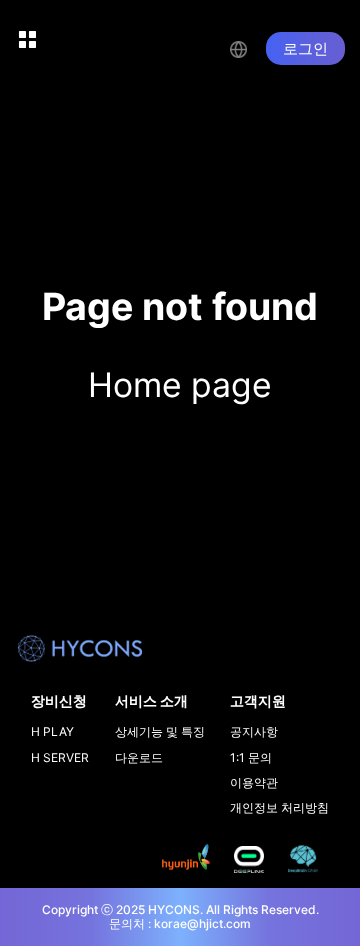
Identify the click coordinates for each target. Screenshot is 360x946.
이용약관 (254, 782)
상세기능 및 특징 (160, 731)
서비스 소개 (151, 700)
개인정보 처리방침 (279, 807)
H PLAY (52, 731)
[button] (247, 47)
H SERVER (60, 757)
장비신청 (59, 700)
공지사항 (254, 731)
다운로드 (139, 757)
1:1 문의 (251, 757)
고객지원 (258, 700)
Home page (180, 384)
